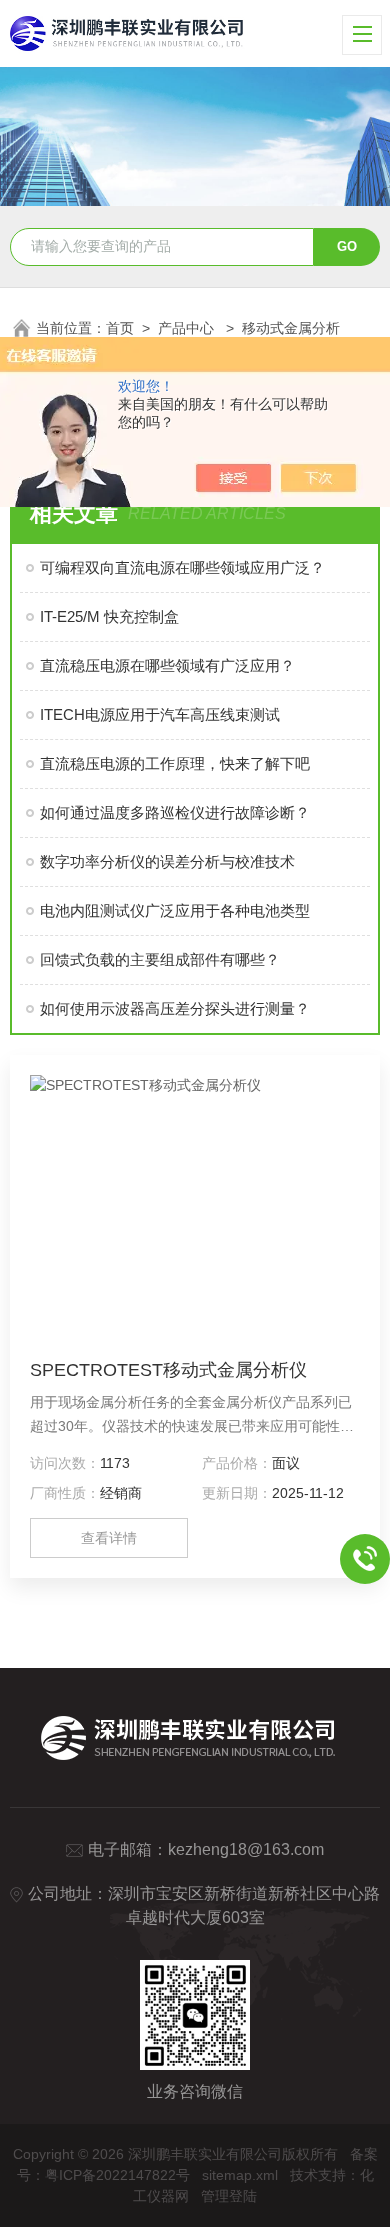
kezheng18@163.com (246, 1849)
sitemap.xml (240, 2175)
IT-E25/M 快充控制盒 (109, 616)
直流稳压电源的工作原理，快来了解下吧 (175, 763)
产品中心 (188, 328)
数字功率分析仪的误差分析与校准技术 (167, 861)
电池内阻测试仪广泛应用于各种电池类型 (175, 910)
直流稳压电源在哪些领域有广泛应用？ (167, 665)
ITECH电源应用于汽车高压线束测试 (160, 714)
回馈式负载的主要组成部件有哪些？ (160, 959)
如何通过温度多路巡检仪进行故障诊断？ (175, 812)
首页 (120, 328)
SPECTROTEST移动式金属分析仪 (168, 1370)
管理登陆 (229, 2196)
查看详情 (109, 1538)
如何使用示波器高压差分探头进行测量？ (175, 1008)
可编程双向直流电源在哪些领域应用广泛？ (182, 567)
